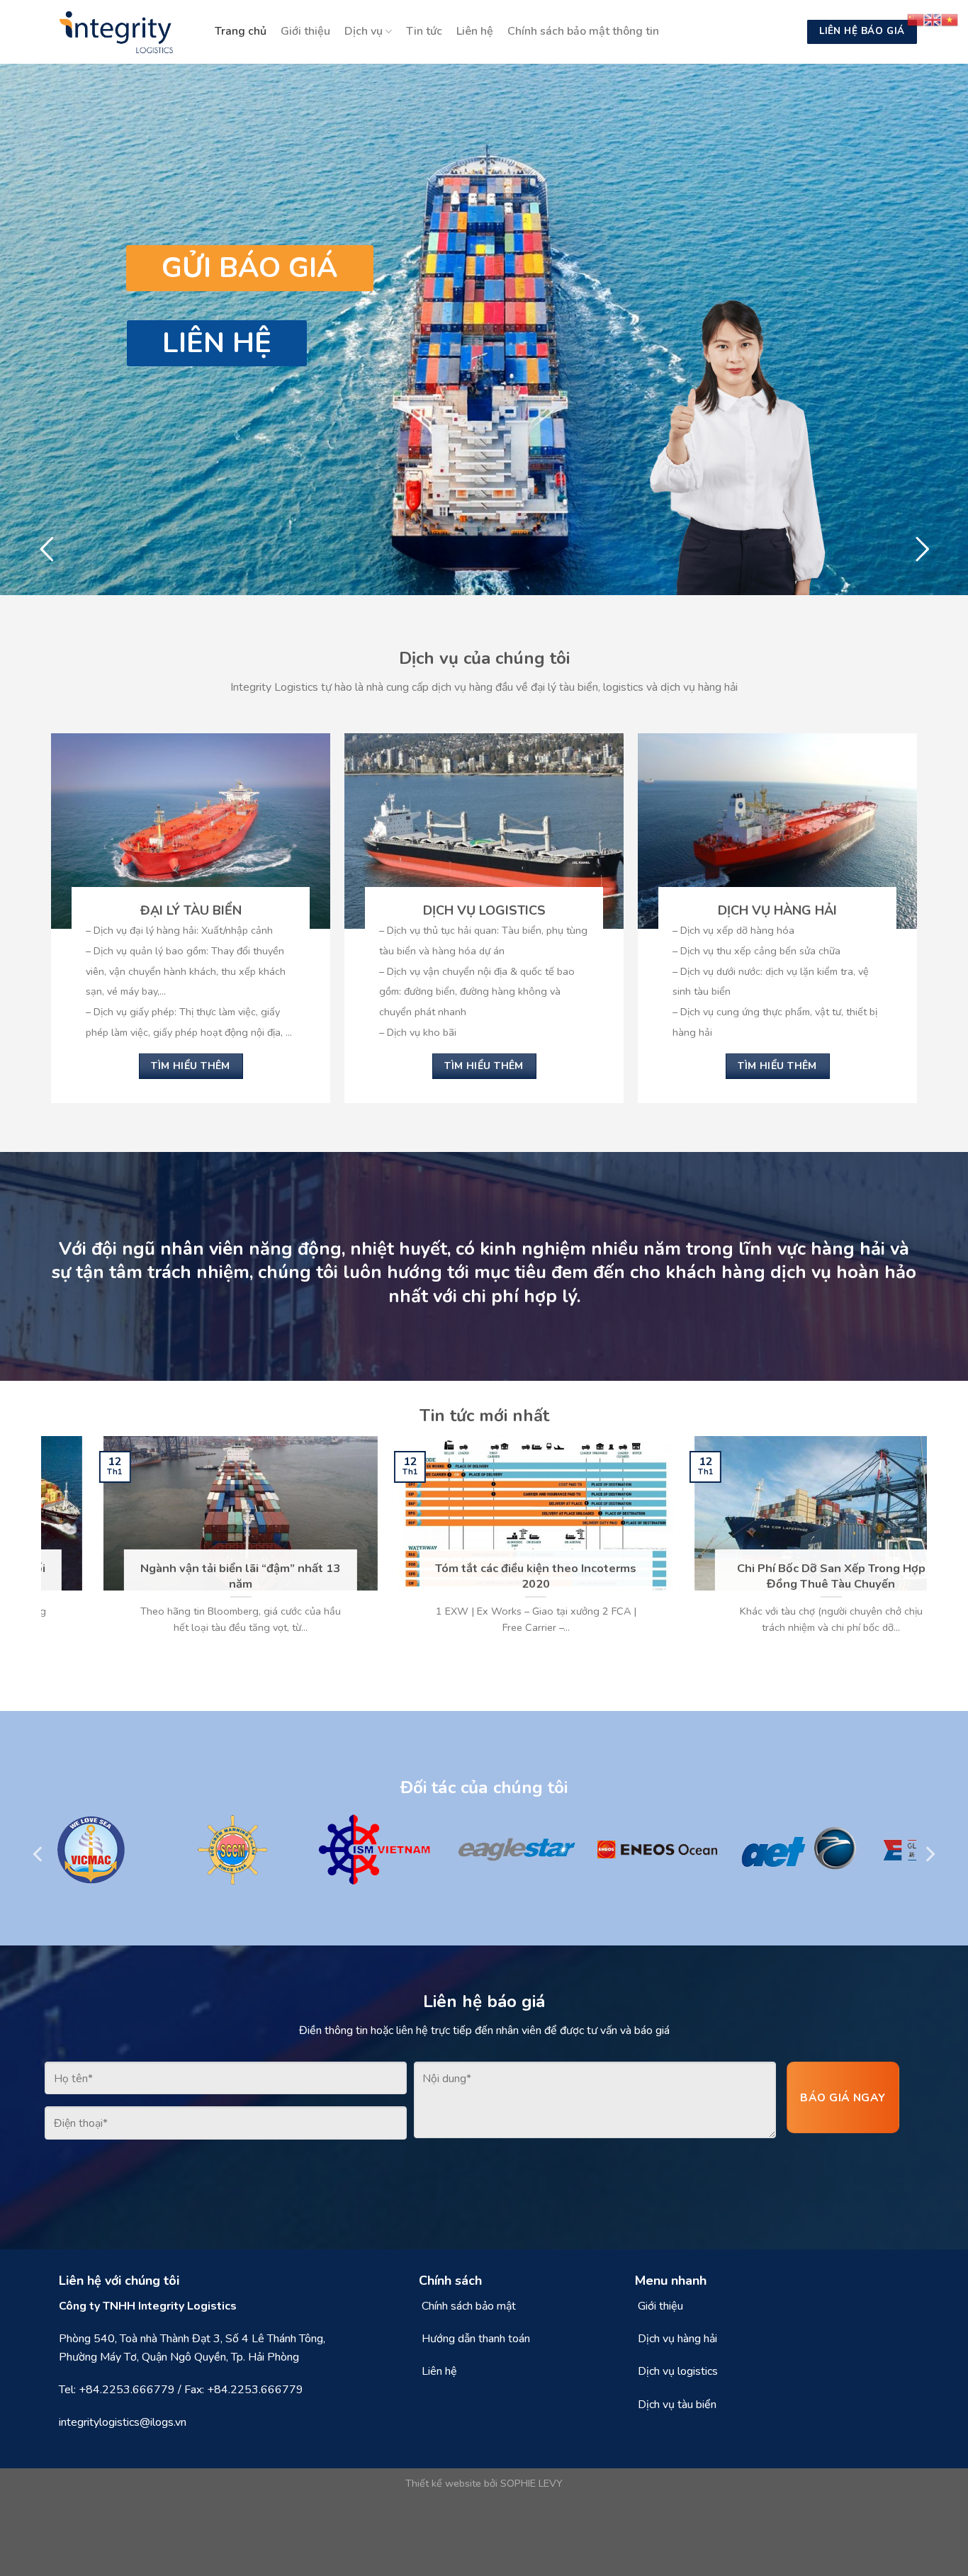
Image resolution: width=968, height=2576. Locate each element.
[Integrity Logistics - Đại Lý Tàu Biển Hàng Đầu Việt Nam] (123, 32)
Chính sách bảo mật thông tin (583, 31)
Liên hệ (475, 31)
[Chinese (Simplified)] (916, 19)
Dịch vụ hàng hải (677, 2339)
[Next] (919, 1551)
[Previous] (49, 1551)
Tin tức (424, 31)
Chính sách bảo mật (469, 2306)
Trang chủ (241, 31)
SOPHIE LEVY (531, 2483)
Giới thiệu (305, 31)
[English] (933, 19)
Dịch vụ (364, 31)
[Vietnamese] (950, 19)
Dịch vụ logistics (678, 2371)
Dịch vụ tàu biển (677, 2405)
